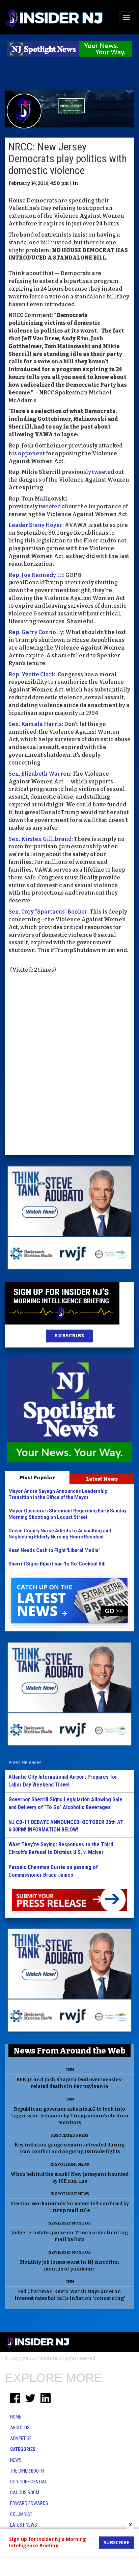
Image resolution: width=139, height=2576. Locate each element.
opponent (31, 453)
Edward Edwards (29, 2503)
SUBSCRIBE (69, 1336)
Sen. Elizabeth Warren (39, 774)
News (16, 2460)
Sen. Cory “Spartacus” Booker (48, 912)
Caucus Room (25, 2493)
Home (16, 2417)
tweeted (103, 472)
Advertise (21, 2438)
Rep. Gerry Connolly (36, 632)
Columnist (21, 2514)
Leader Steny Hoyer (35, 525)
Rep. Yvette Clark (32, 674)
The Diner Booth (27, 2471)
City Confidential (29, 2482)
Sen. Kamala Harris (35, 724)
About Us (20, 2428)
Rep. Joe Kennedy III (36, 575)
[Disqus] (69, 1065)
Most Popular (37, 1478)
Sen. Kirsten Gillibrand (40, 839)
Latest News (102, 1479)
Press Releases (25, 1762)
